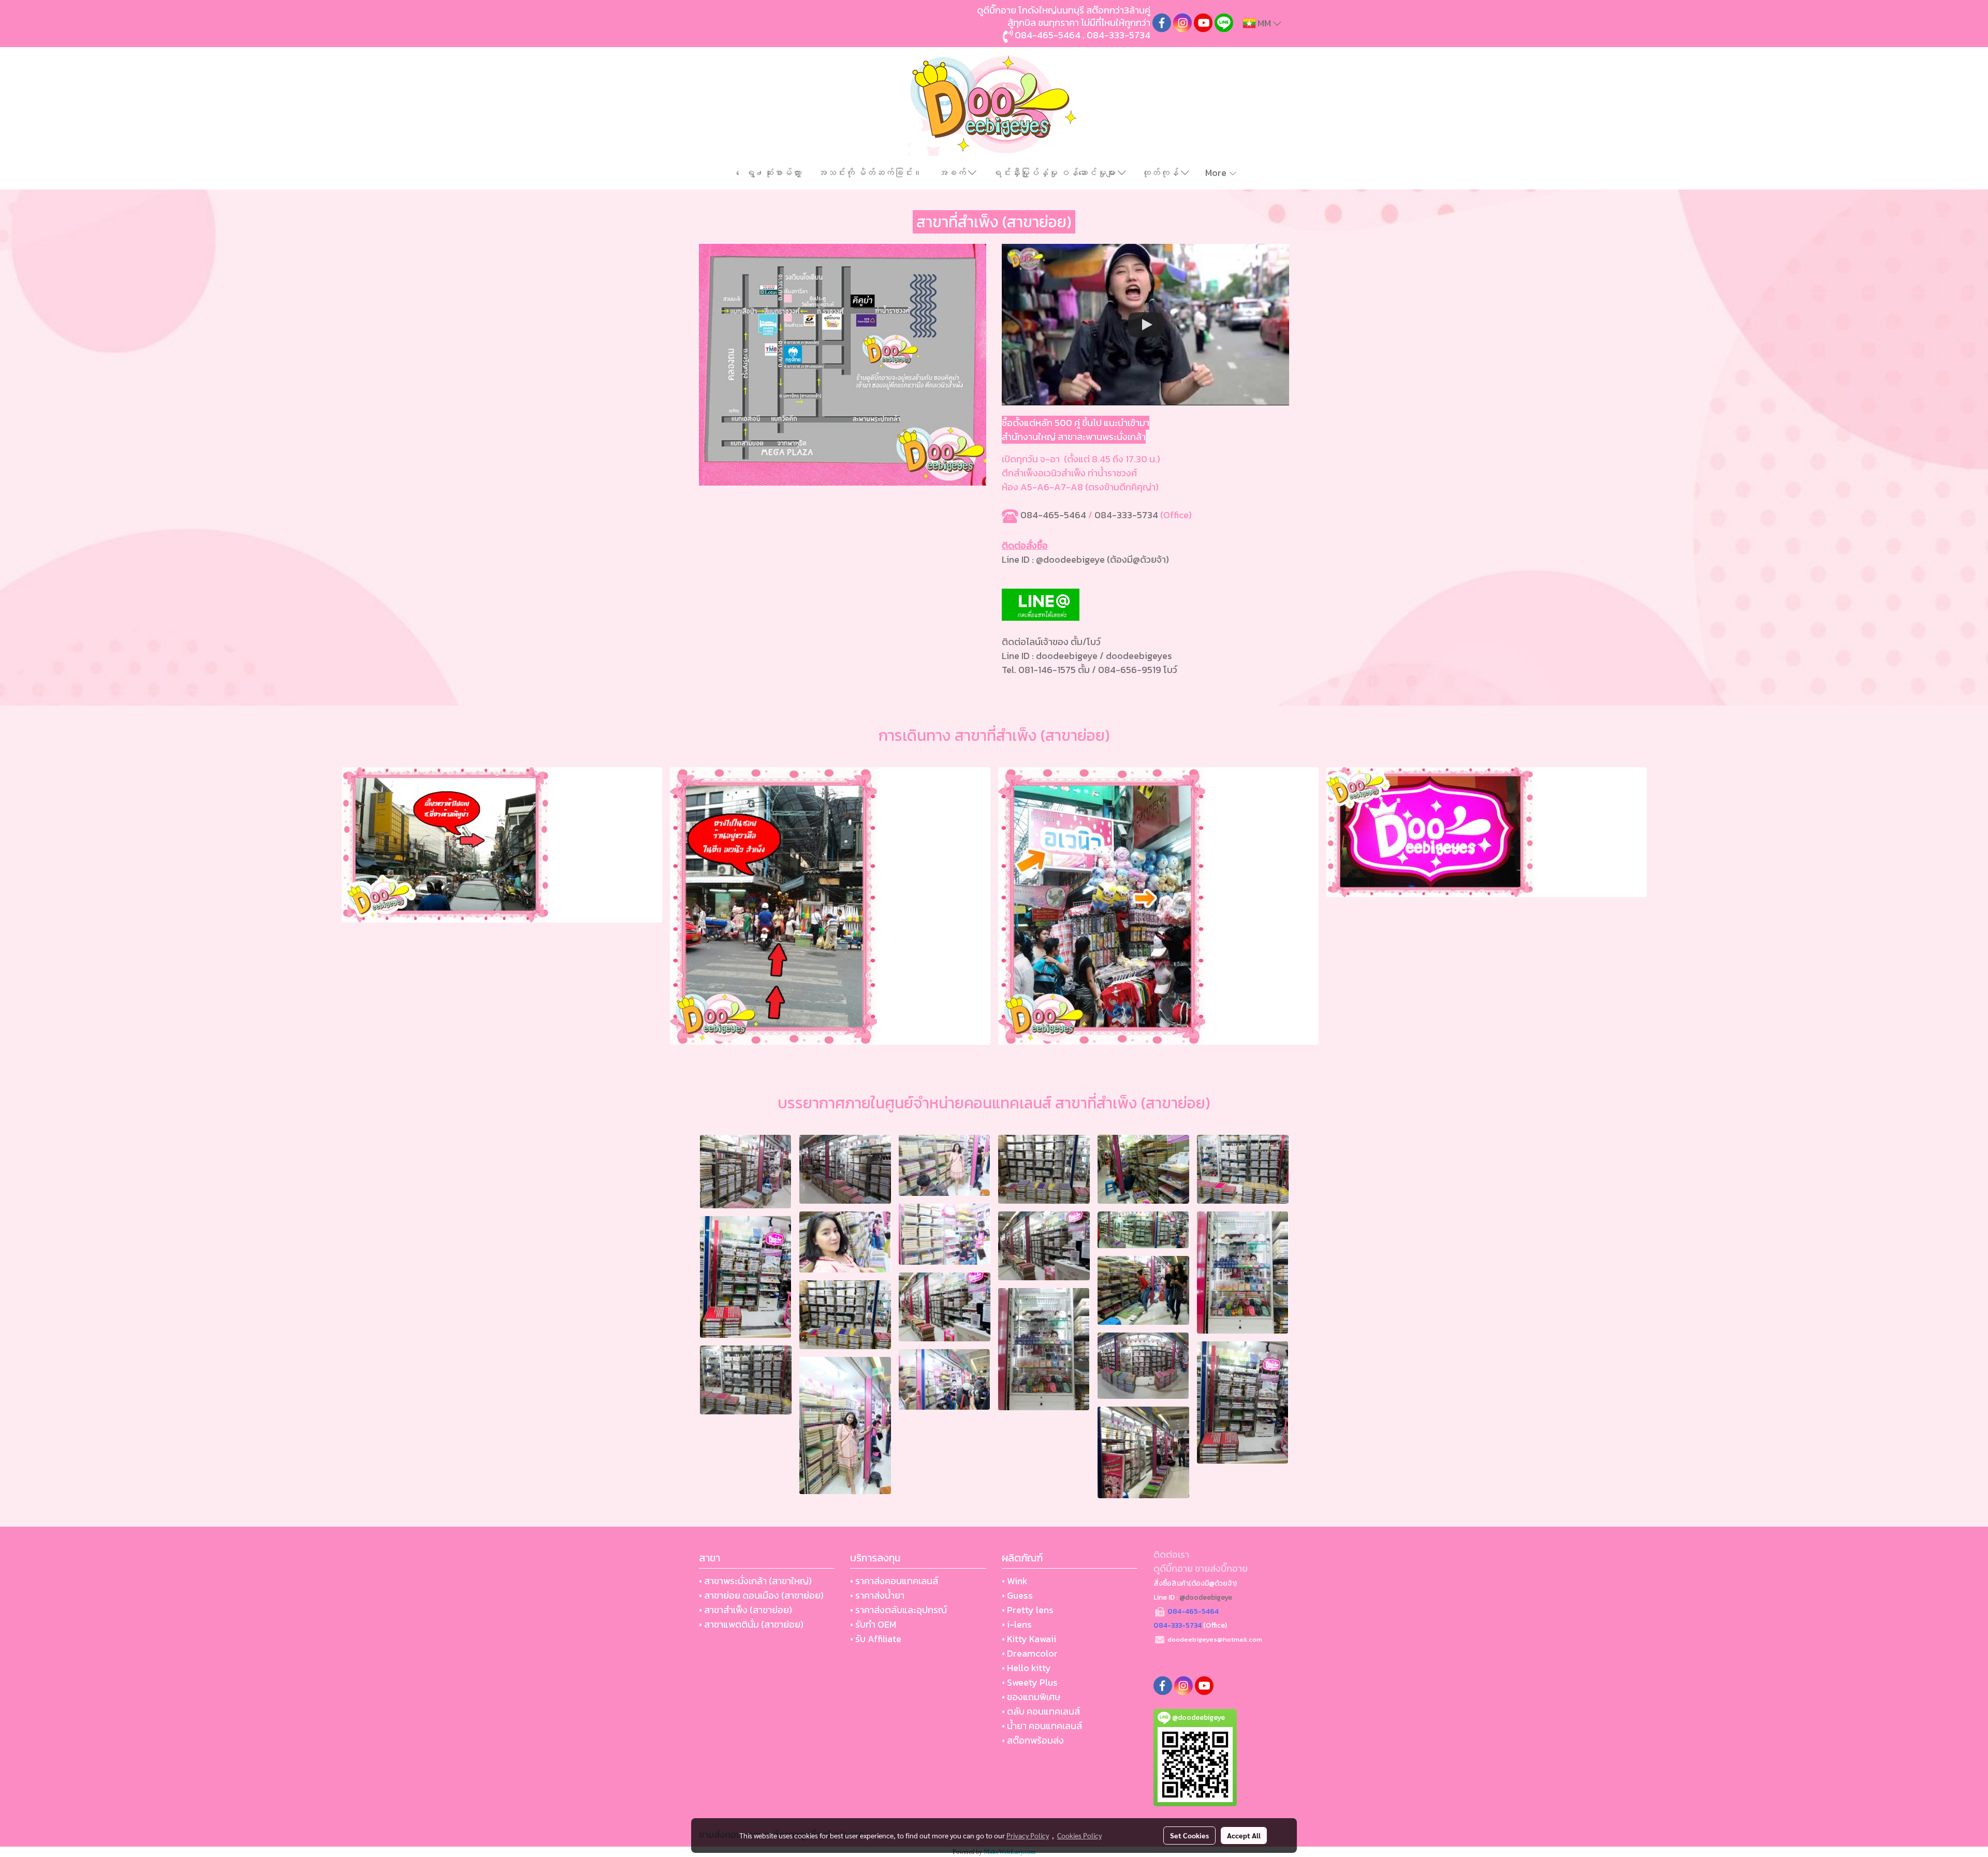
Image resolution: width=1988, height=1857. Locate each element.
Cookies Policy (1079, 1835)
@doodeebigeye (1071, 559)
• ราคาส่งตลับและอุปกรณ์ (898, 1610)
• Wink (1015, 1581)
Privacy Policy (1028, 1835)
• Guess (1017, 1595)
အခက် (953, 173)
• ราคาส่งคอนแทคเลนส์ (894, 1581)
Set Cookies (1189, 1835)
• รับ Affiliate (876, 1639)
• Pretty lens (1028, 1610)
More (1217, 173)
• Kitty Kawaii (1029, 1639)
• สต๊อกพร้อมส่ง (1033, 1740)
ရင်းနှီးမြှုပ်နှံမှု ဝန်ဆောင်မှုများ (1055, 173)
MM (1264, 23)
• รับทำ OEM (873, 1624)
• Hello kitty (1026, 1668)
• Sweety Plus (1030, 1682)
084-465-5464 (1053, 515)
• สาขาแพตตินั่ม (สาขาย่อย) (751, 1624)
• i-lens (1017, 1624)
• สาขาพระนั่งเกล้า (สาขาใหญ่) (755, 1581)
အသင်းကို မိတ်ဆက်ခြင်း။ (870, 173)
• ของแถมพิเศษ (1031, 1697)
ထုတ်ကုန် (1161, 173)
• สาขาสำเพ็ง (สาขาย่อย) (745, 1610)
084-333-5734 (1126, 515)
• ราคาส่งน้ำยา (877, 1595)
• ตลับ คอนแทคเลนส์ (1041, 1711)
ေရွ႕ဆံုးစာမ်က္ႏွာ (773, 173)
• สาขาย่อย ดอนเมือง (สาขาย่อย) (761, 1595)
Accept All (1244, 1835)
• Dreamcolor (1030, 1653)
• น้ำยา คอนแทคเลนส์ (1042, 1726)
